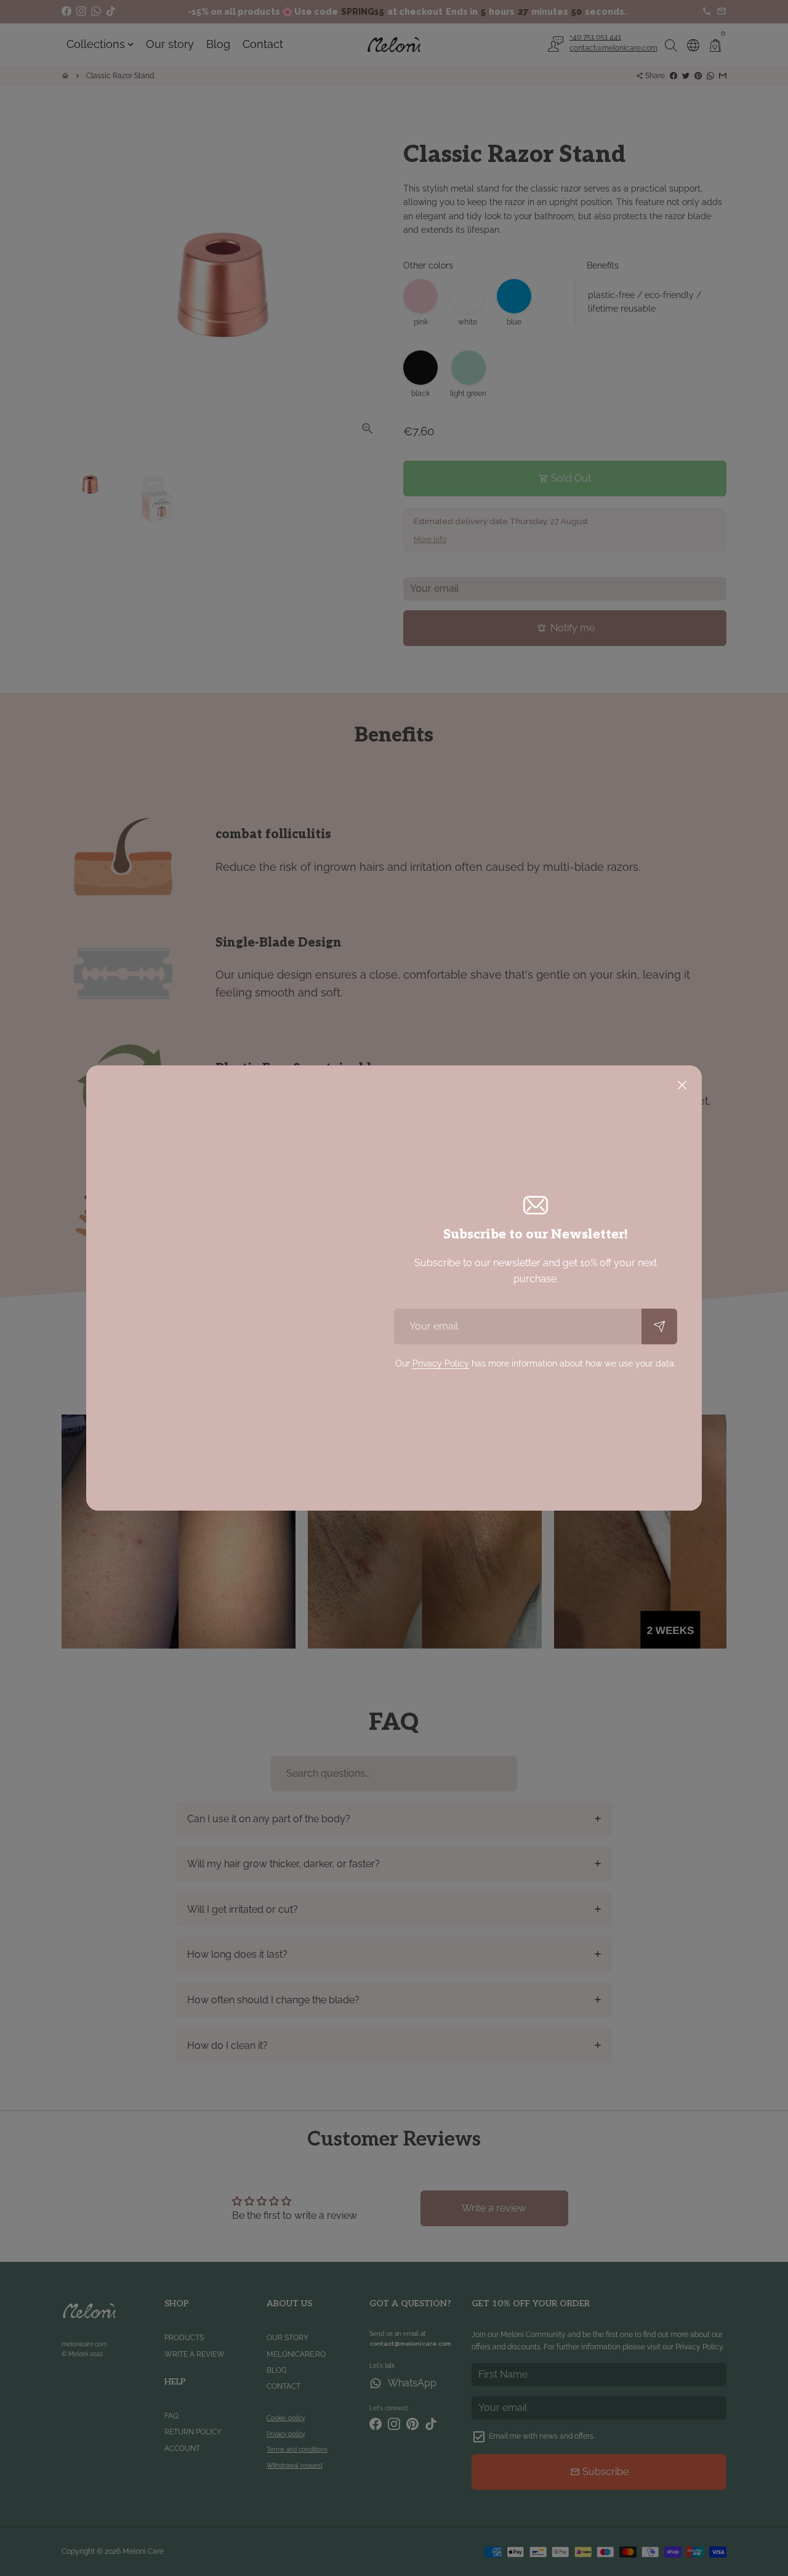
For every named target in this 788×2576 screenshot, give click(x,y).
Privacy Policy (441, 1363)
